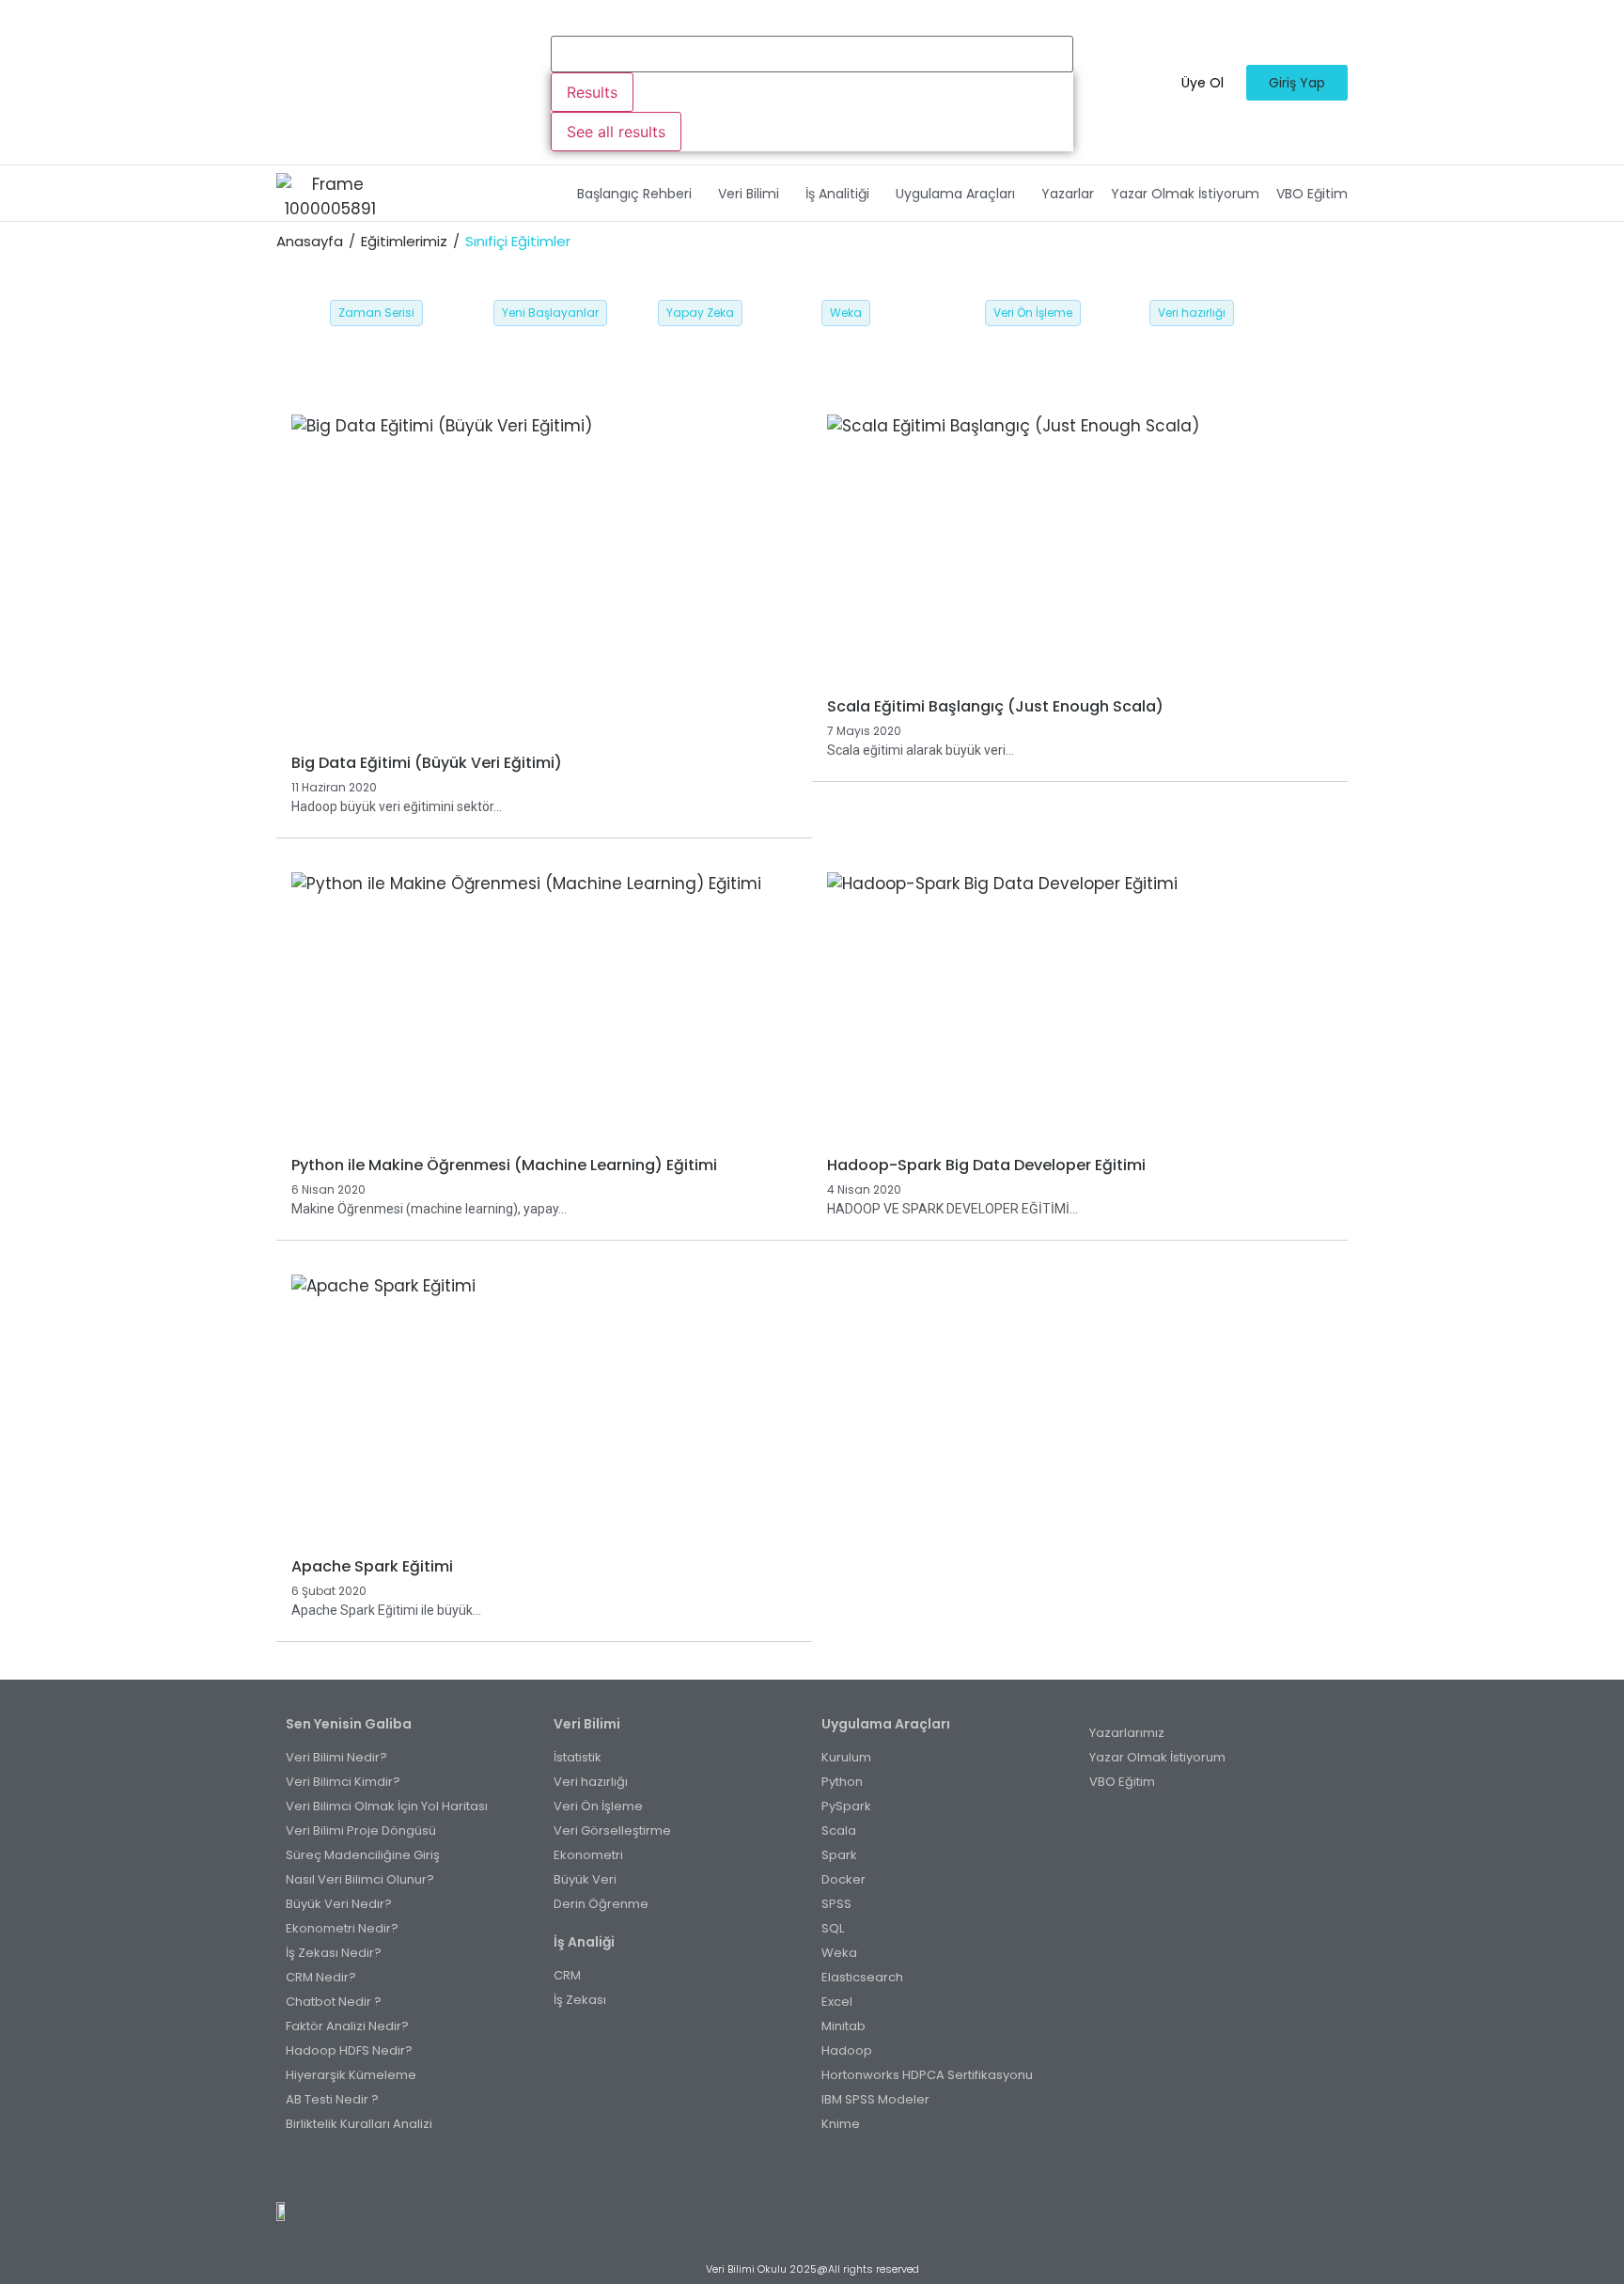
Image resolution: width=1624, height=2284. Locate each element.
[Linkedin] (843, 2170)
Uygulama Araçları (955, 194)
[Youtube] (823, 2170)
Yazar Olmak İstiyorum (1185, 194)
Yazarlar (1068, 194)
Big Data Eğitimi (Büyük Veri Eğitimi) (427, 763)
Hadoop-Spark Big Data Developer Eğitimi (986, 1165)
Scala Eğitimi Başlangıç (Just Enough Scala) (995, 706)
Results (592, 92)
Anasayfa (310, 241)
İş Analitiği (837, 194)
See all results (616, 132)
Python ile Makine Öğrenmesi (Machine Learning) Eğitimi (504, 1165)
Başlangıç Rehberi (634, 194)
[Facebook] (781, 2170)
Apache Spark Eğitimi (372, 1566)
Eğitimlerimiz (404, 241)
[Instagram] (802, 2170)
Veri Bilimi (749, 194)
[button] (639, 194)
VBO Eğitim (1312, 194)
